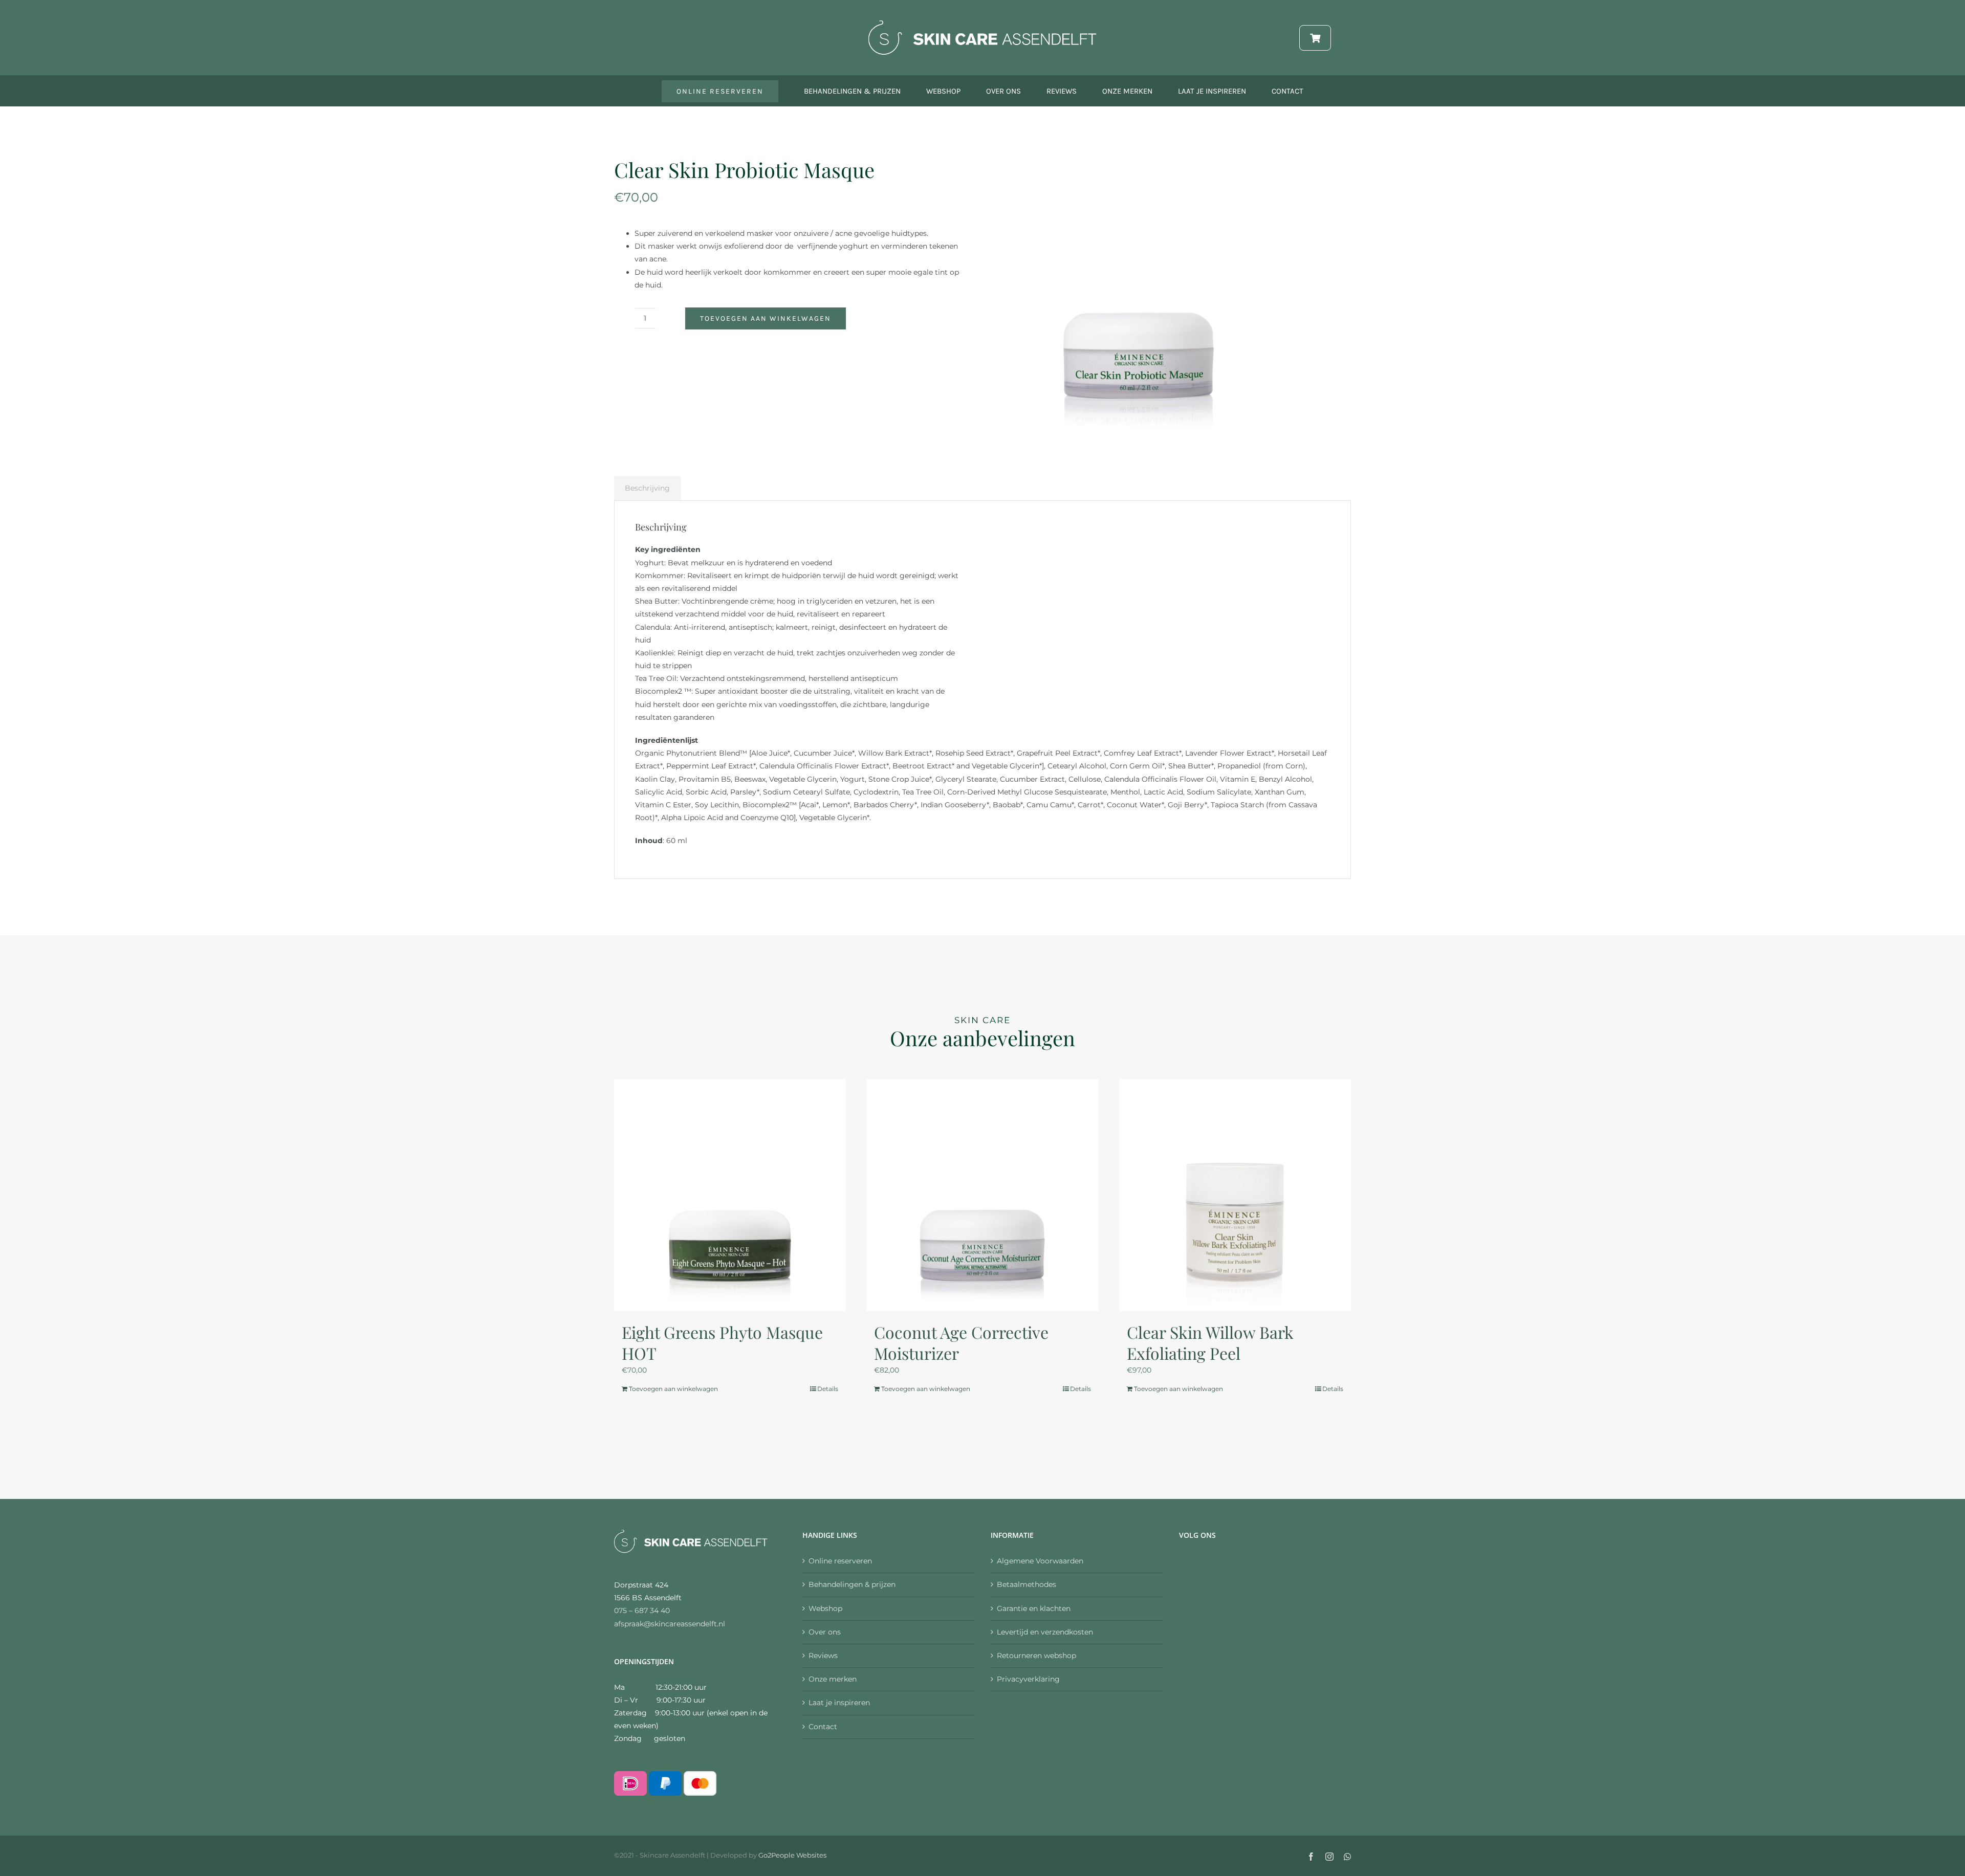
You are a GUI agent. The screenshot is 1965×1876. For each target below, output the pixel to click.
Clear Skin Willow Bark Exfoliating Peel (1210, 1343)
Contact (823, 1727)
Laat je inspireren (839, 1703)
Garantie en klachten (1034, 1608)
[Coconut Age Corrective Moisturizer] (982, 1195)
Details (828, 1389)
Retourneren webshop (1036, 1656)
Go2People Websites (792, 1855)
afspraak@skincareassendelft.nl (670, 1624)
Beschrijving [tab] (647, 488)
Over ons (825, 1632)
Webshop (825, 1608)
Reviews (823, 1656)
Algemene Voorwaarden (1040, 1561)
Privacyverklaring (1028, 1679)
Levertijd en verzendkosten (1045, 1632)
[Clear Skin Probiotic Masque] (1139, 294)
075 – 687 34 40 (642, 1610)
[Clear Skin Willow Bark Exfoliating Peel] (1235, 1195)
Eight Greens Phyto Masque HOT (722, 1343)
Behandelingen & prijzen (852, 1584)
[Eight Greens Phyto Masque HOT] (730, 1195)
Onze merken (833, 1679)
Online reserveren (840, 1561)
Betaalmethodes (1027, 1584)
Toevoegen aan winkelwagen (766, 318)
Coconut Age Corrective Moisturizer (961, 1343)
